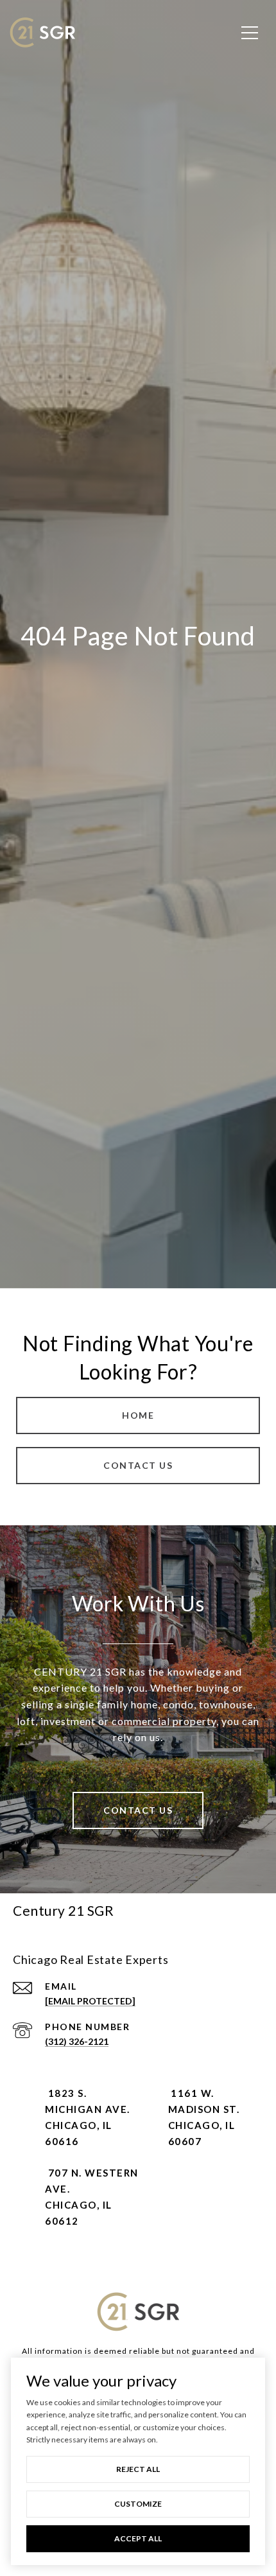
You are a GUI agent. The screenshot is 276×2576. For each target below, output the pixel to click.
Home (138, 1415)
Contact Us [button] (138, 1465)
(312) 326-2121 (77, 2041)
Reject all (138, 2469)
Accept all (138, 2538)
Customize (138, 2504)
